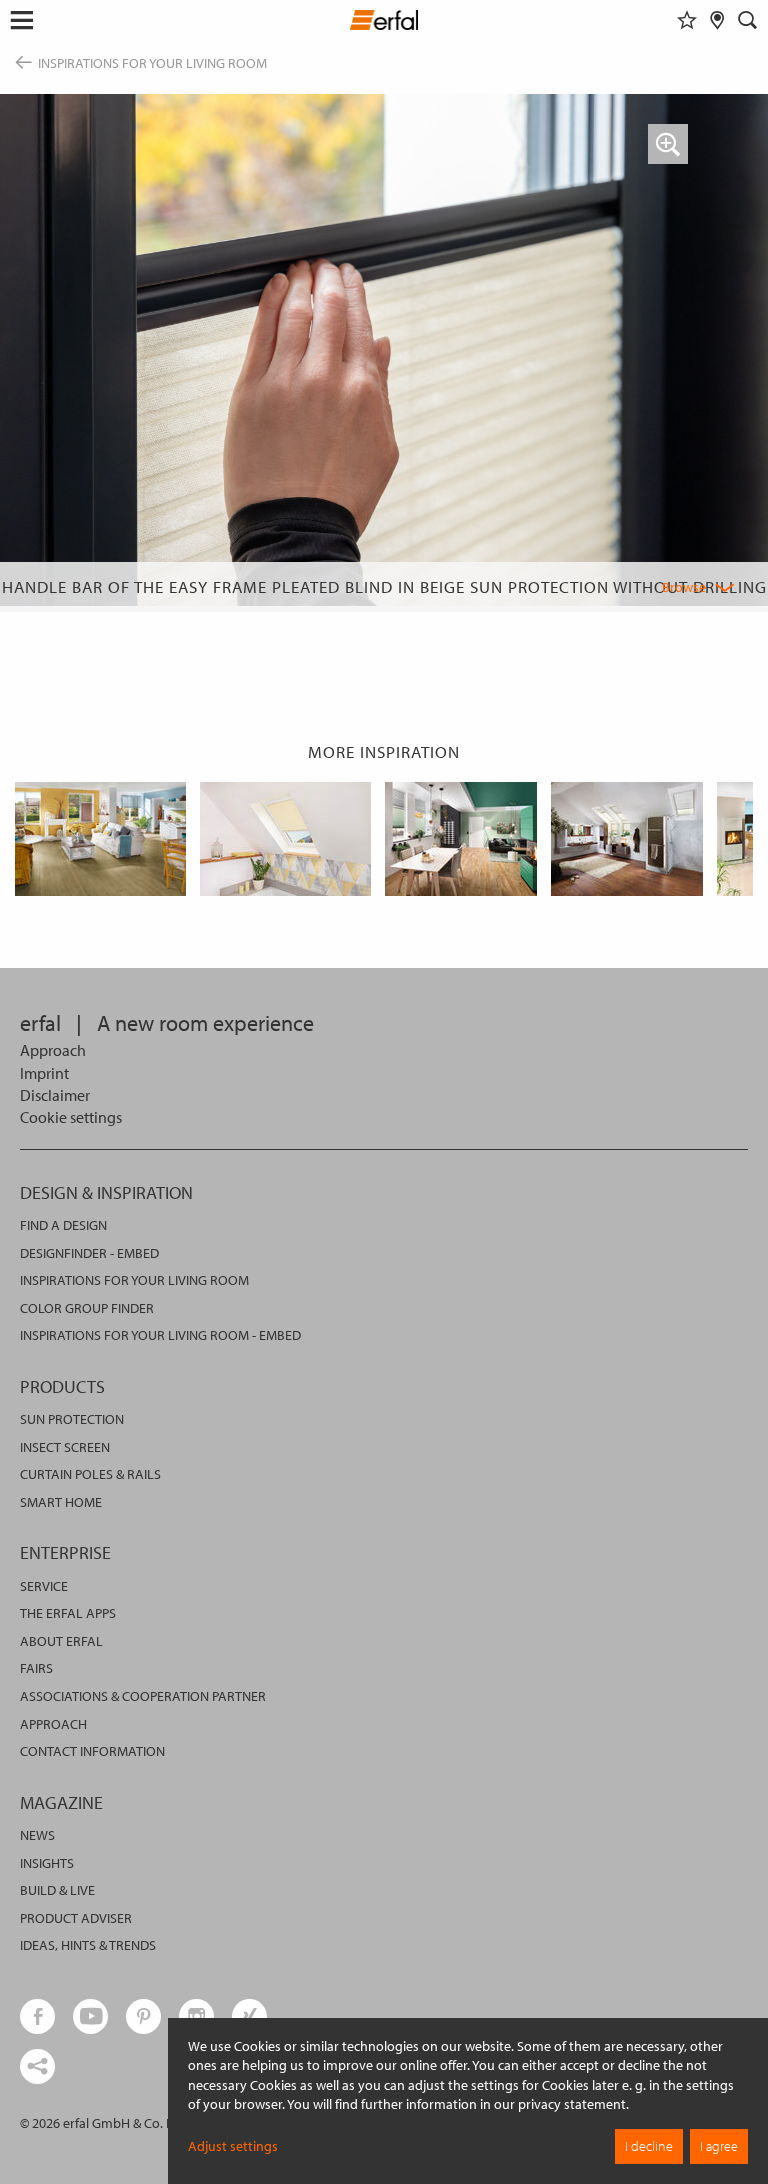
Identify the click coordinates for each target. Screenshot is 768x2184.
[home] (384, 23)
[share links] (37, 2066)
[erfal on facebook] (37, 2016)
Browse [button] (684, 587)
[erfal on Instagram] (196, 2016)
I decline (649, 2146)
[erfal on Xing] (249, 2016)
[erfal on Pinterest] (143, 2016)
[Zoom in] (668, 144)
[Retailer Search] (717, 20)
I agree (719, 2146)
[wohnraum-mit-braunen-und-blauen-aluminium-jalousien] (100, 839)
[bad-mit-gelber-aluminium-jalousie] (285, 839)
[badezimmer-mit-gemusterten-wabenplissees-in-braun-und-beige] (627, 839)
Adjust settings (233, 2146)
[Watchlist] (687, 20)
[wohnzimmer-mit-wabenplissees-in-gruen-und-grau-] (461, 839)
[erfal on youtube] (90, 2016)
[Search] (748, 20)
